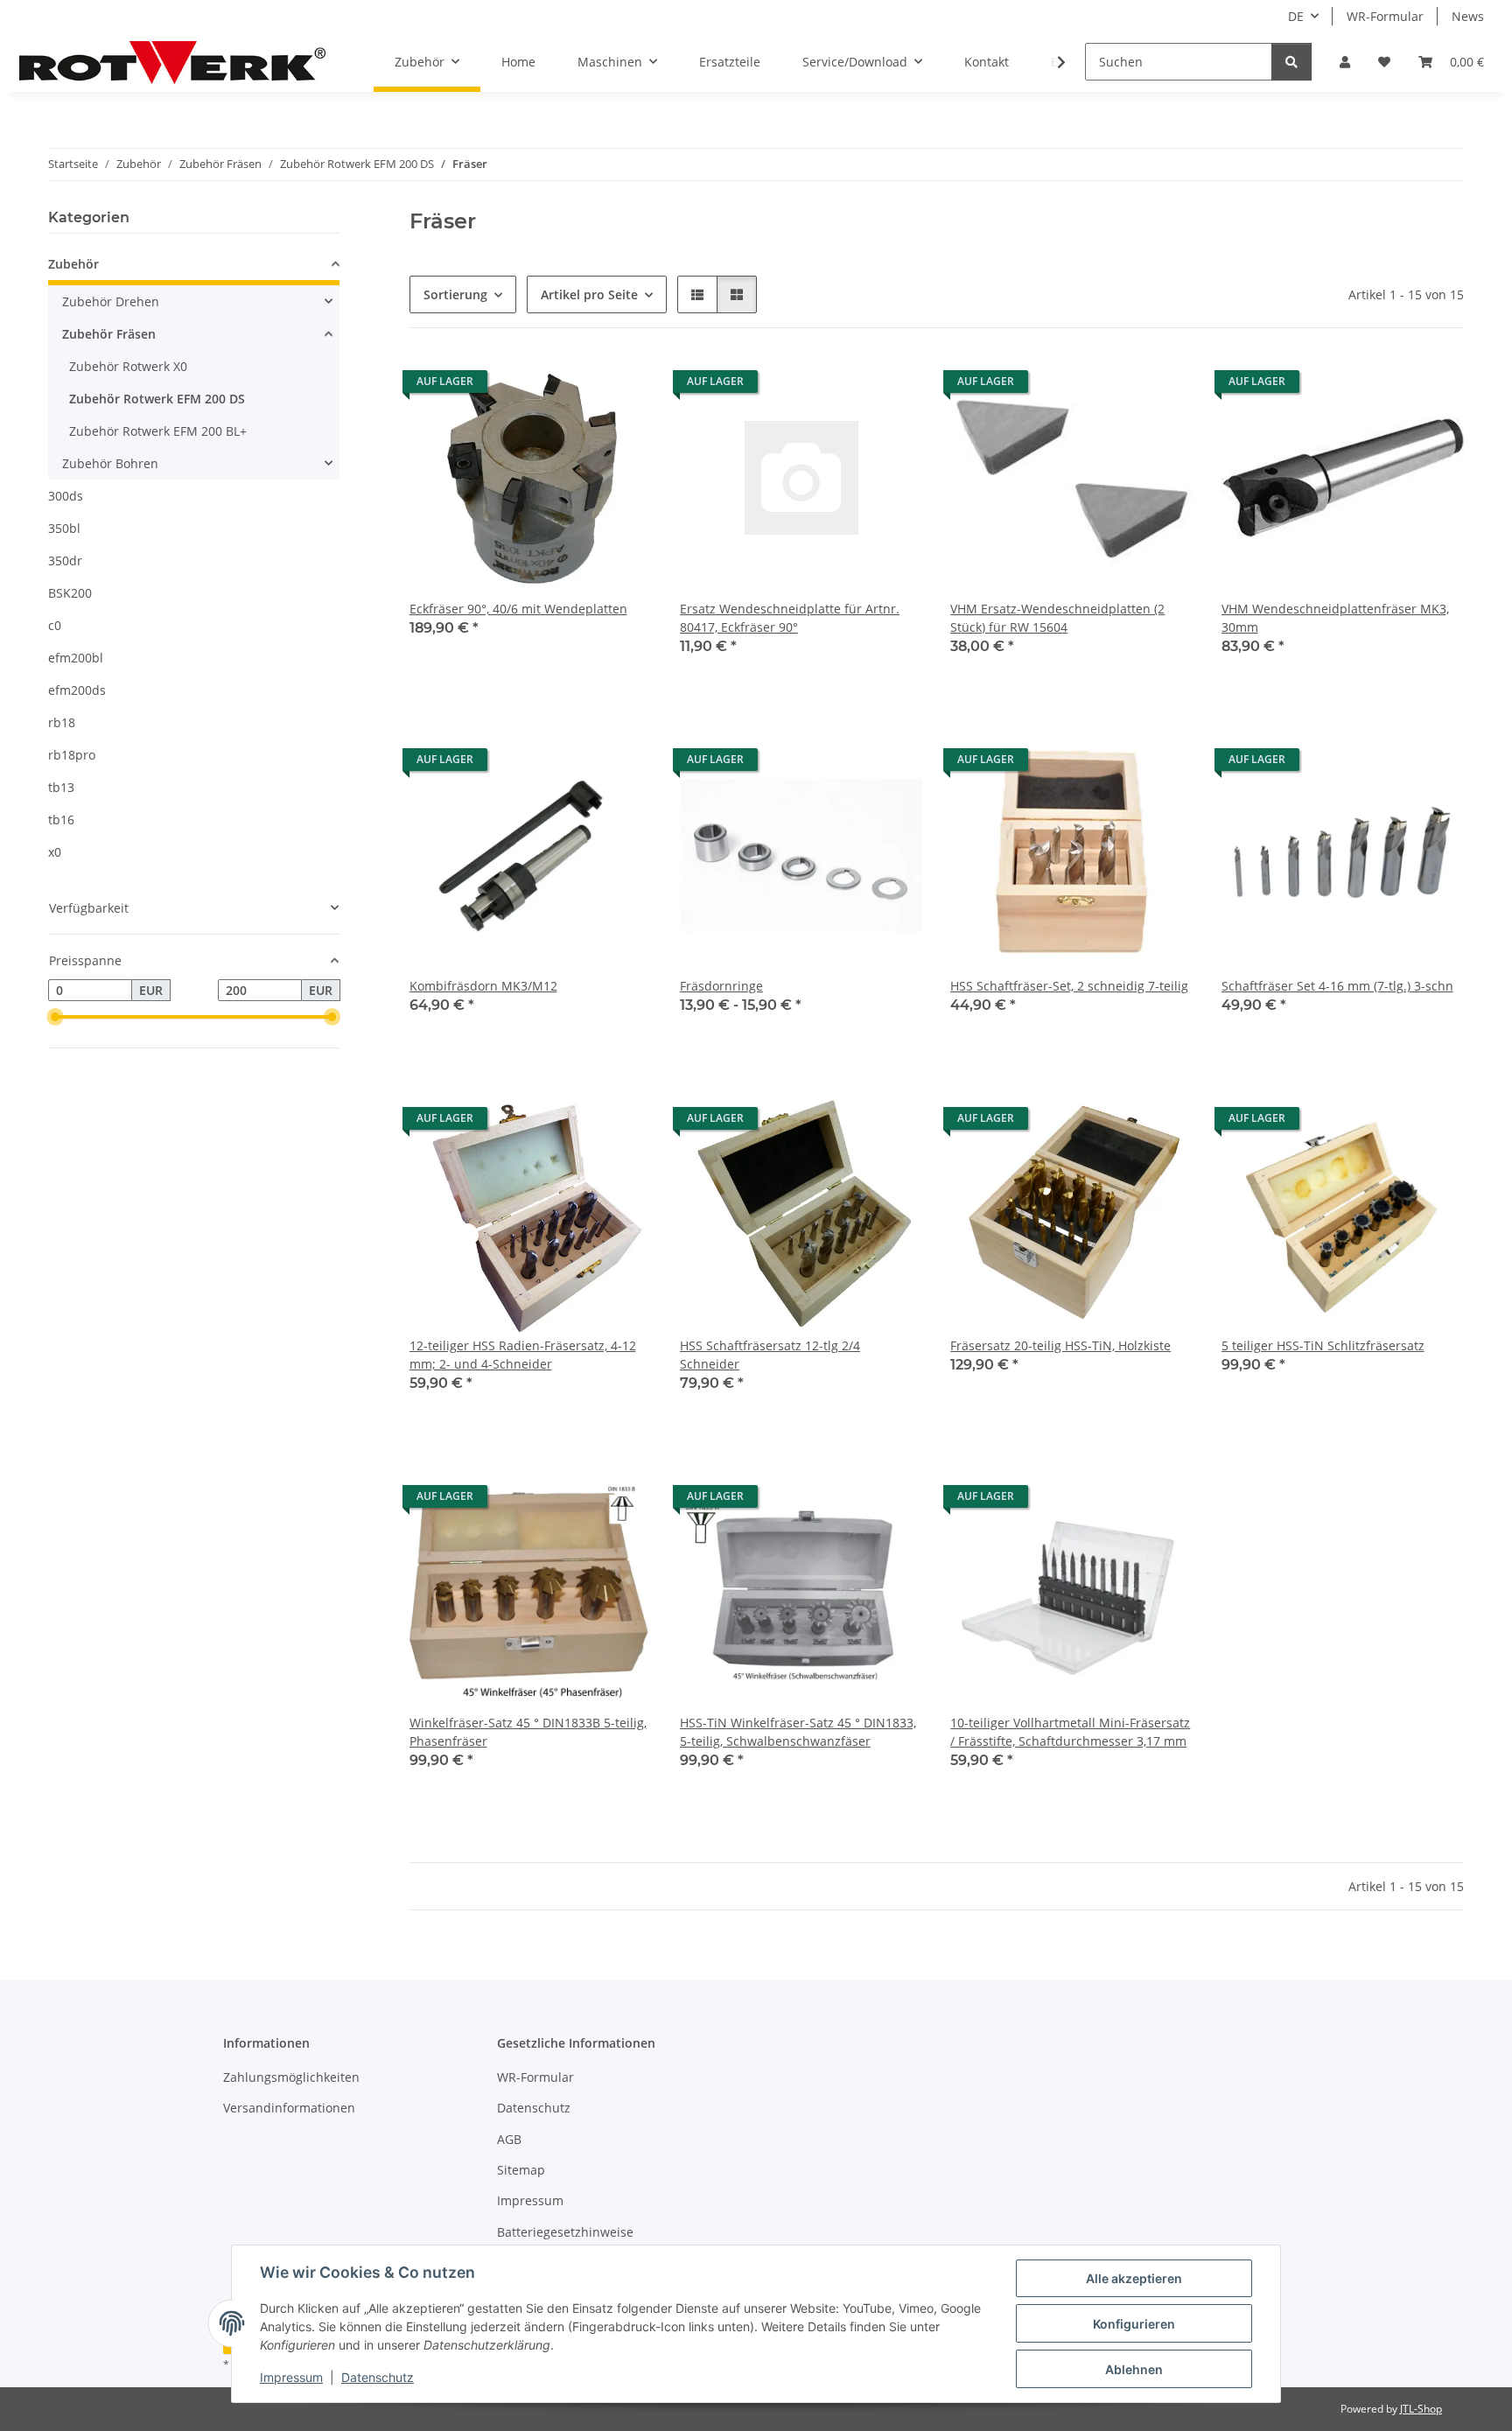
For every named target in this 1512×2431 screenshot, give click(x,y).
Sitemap (521, 2170)
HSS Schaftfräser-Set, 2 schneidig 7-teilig (1069, 986)
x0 (55, 852)
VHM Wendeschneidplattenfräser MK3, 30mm (1335, 618)
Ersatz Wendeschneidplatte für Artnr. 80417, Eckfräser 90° (790, 618)
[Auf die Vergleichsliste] (577, 386)
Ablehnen (1134, 2369)
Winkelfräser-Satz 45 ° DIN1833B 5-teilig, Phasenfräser (528, 1732)
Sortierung (455, 294)
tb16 (61, 820)
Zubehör (73, 264)
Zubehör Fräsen (109, 334)
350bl (64, 528)
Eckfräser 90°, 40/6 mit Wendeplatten (518, 609)
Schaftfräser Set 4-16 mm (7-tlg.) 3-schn (1337, 986)
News (1468, 16)
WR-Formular (1385, 16)
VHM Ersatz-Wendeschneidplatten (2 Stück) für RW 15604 (1057, 618)
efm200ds (77, 690)
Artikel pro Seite (589, 294)
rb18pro (72, 755)
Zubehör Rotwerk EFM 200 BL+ (158, 431)
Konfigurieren (1134, 2324)
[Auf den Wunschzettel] (622, 386)
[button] (1345, 62)
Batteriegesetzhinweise (565, 2232)
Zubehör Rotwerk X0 (128, 366)
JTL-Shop (1421, 2409)
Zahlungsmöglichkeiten (291, 2077)
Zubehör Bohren (110, 463)
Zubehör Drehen (111, 301)
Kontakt (987, 62)
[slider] (55, 1018)
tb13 (61, 787)
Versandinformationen (289, 2108)
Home (518, 62)
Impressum (291, 2377)
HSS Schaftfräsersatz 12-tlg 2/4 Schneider (770, 1355)
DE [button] (1296, 16)
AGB (509, 2139)
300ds (66, 496)
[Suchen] (1291, 62)
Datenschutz (378, 2377)
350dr (65, 560)
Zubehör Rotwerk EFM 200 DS (157, 399)
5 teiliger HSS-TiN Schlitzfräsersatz (1323, 1345)
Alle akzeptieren (1134, 2278)
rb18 (62, 722)
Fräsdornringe (721, 986)
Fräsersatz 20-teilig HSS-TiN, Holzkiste (1060, 1345)
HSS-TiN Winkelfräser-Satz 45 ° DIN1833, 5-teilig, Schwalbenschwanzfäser (798, 1732)
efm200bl (76, 658)
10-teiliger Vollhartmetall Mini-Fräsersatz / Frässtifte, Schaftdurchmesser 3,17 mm (1070, 1732)
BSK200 (70, 593)
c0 (55, 625)
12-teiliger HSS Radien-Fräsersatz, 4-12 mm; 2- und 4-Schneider (523, 1355)
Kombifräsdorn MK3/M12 (483, 986)
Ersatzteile (730, 62)
